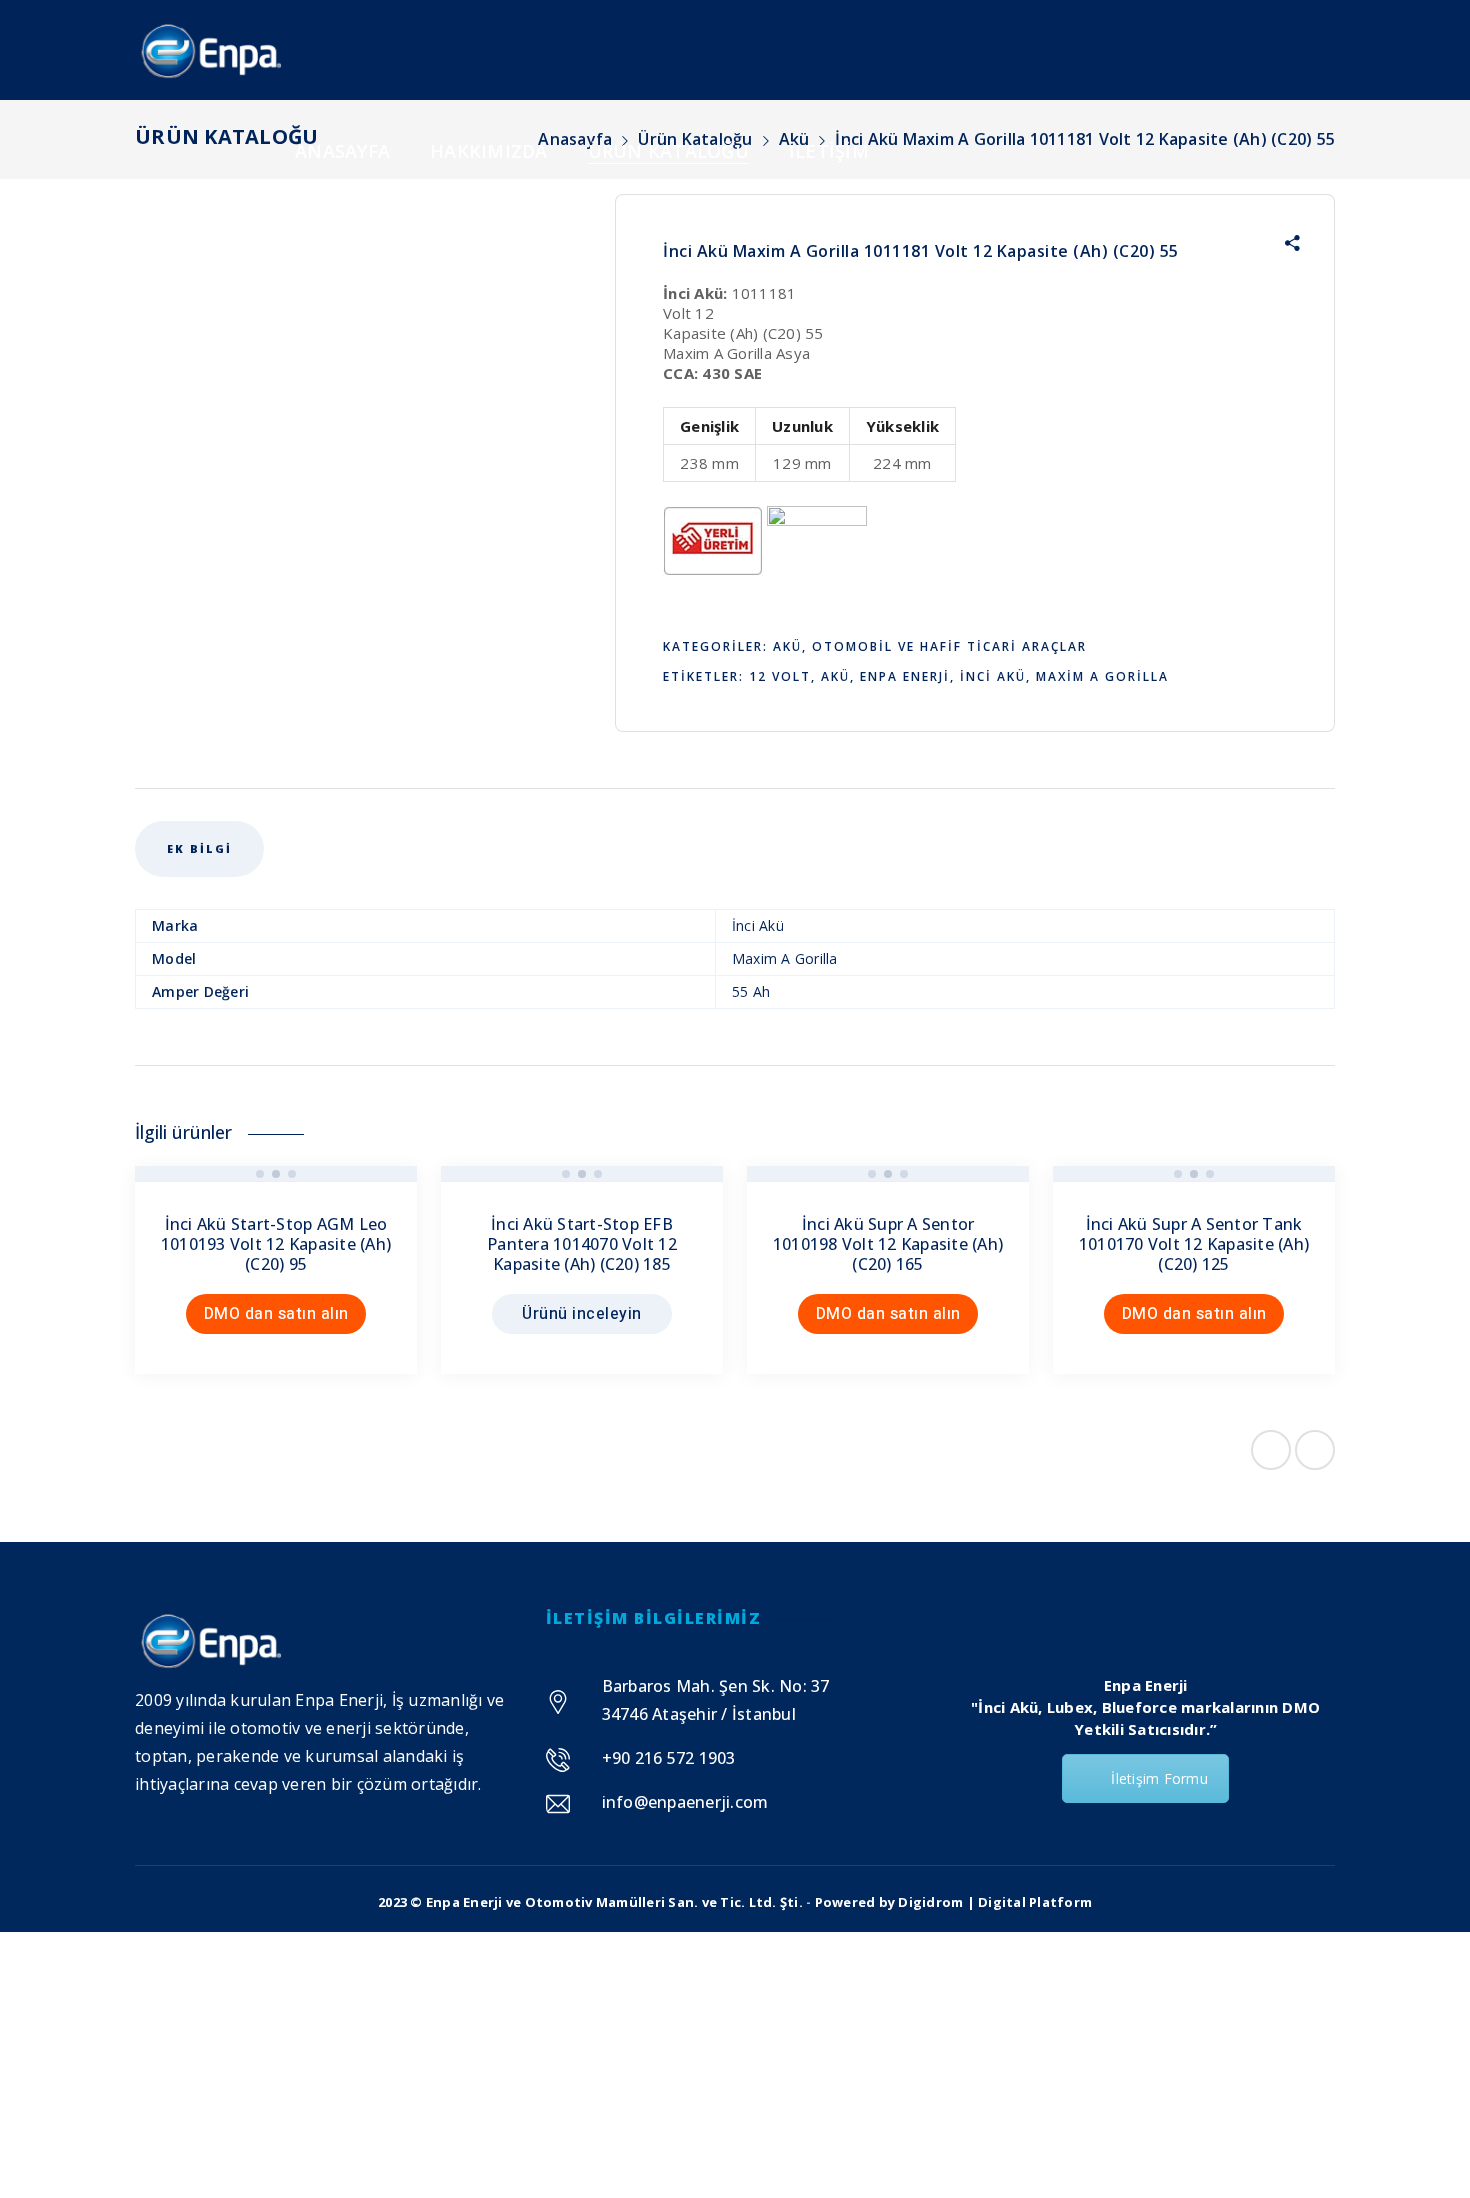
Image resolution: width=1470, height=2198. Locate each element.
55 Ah (751, 991)
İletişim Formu (1159, 1778)
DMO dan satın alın (276, 1314)
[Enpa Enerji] (209, 50)
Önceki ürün (1271, 1450)
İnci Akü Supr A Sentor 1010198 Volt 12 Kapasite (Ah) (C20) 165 (888, 1244)
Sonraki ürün (1315, 1450)
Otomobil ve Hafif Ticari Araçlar (949, 646)
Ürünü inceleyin (582, 1314)
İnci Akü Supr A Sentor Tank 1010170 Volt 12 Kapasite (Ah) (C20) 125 (1194, 1244)
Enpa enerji (905, 676)
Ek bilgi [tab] (199, 848)
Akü (787, 646)
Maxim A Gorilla (1102, 676)
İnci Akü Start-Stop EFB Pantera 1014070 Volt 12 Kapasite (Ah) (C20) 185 (582, 1244)
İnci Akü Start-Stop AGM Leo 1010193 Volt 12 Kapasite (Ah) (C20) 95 (276, 1244)
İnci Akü (993, 676)
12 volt (780, 676)
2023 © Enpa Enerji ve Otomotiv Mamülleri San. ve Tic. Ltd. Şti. (590, 1902)
